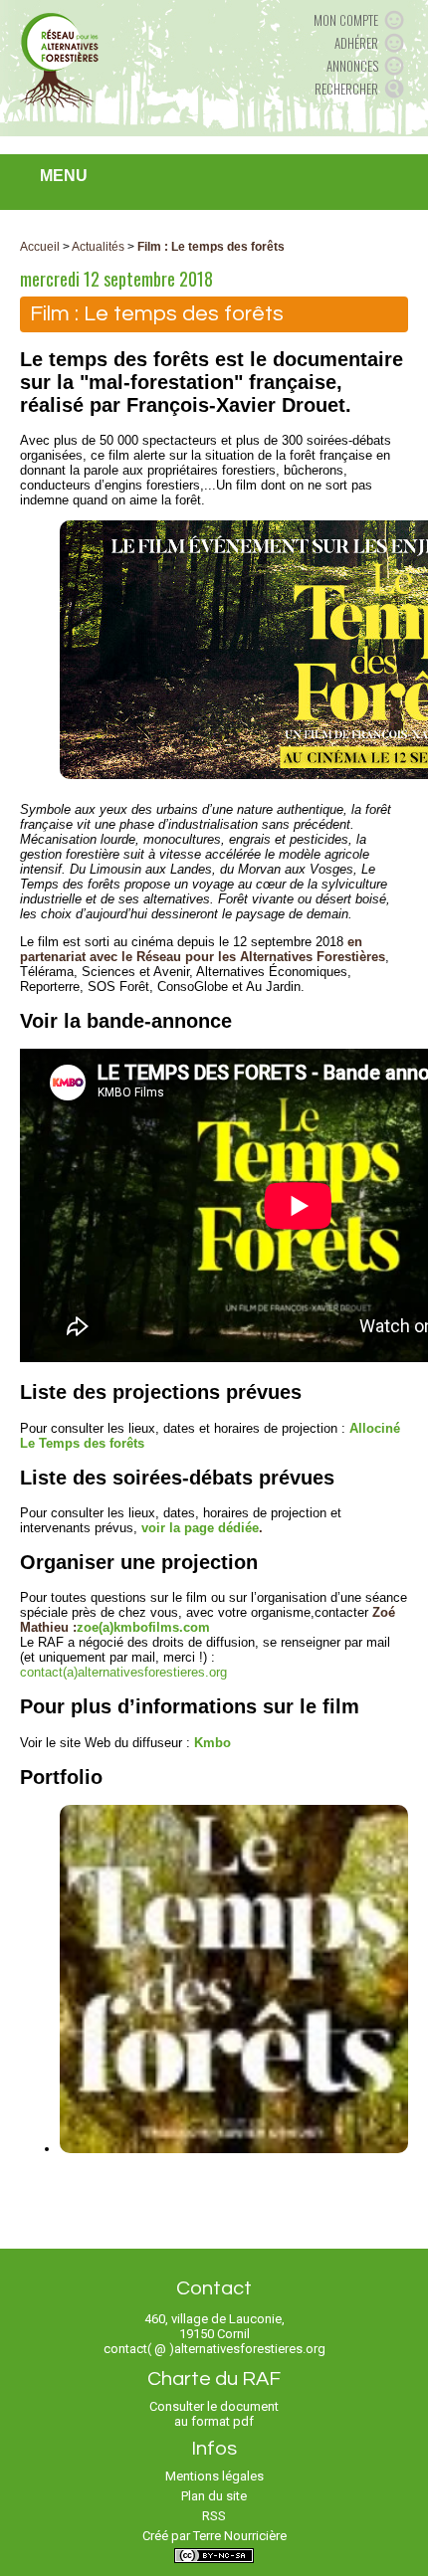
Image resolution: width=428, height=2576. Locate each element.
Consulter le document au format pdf (214, 2414)
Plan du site (214, 2496)
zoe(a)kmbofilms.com (143, 1627)
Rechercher (346, 89)
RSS (214, 2516)
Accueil (40, 247)
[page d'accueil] (59, 60)
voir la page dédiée (200, 1528)
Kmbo (213, 1743)
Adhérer (356, 43)
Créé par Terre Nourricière (214, 2536)
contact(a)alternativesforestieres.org (123, 1672)
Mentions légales (214, 2476)
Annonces (352, 66)
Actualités (98, 247)
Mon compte (346, 20)
